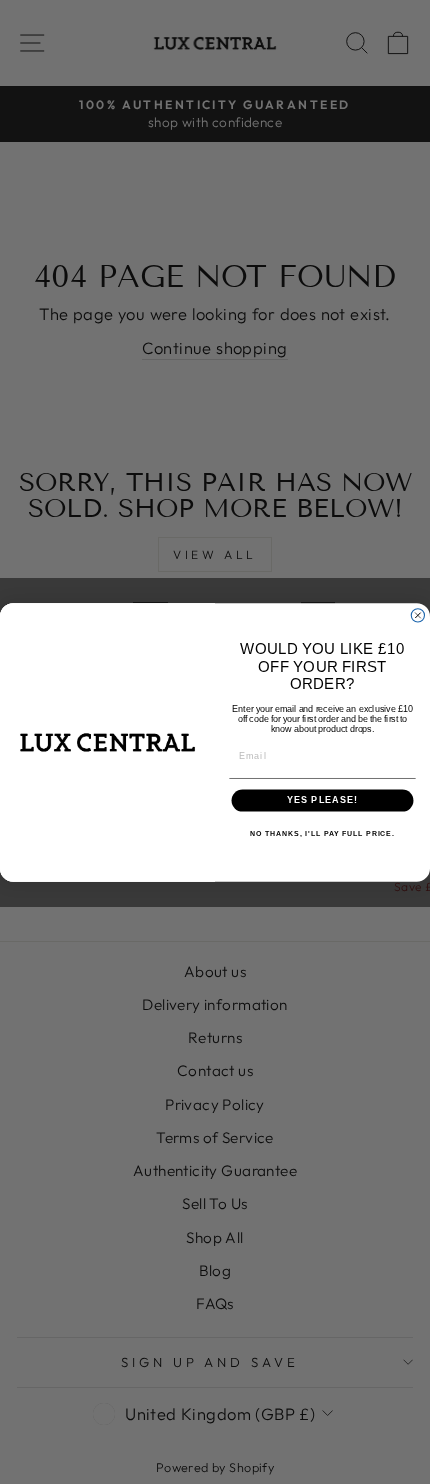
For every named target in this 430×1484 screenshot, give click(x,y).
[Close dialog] (417, 614)
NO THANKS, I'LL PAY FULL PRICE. (322, 833)
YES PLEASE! (323, 799)
